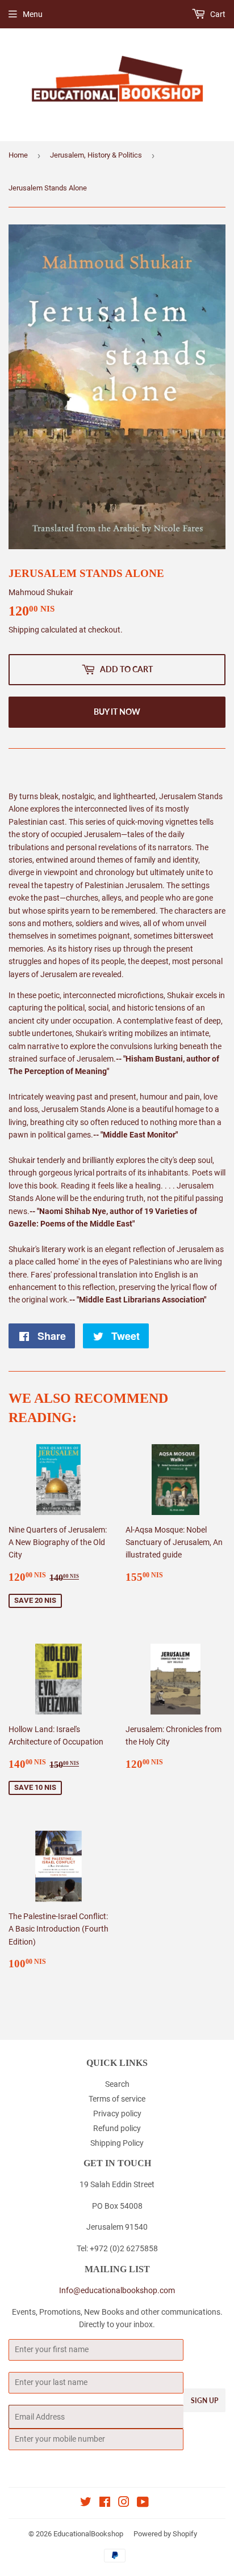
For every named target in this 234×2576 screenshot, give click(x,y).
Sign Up (204, 2401)
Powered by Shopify (165, 2534)
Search (117, 2084)
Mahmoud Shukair (41, 592)
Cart (217, 14)
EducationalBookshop (88, 2534)
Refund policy (117, 2128)
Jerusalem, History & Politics (96, 155)
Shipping (24, 630)
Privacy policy (117, 2114)
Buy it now (117, 712)
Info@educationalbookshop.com (117, 2290)
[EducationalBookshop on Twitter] (86, 2503)
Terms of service (117, 2099)
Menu (33, 14)
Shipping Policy (117, 2143)
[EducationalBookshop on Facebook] (105, 2503)
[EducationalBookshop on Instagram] (124, 2503)
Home (18, 155)
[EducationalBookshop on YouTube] (143, 2503)
